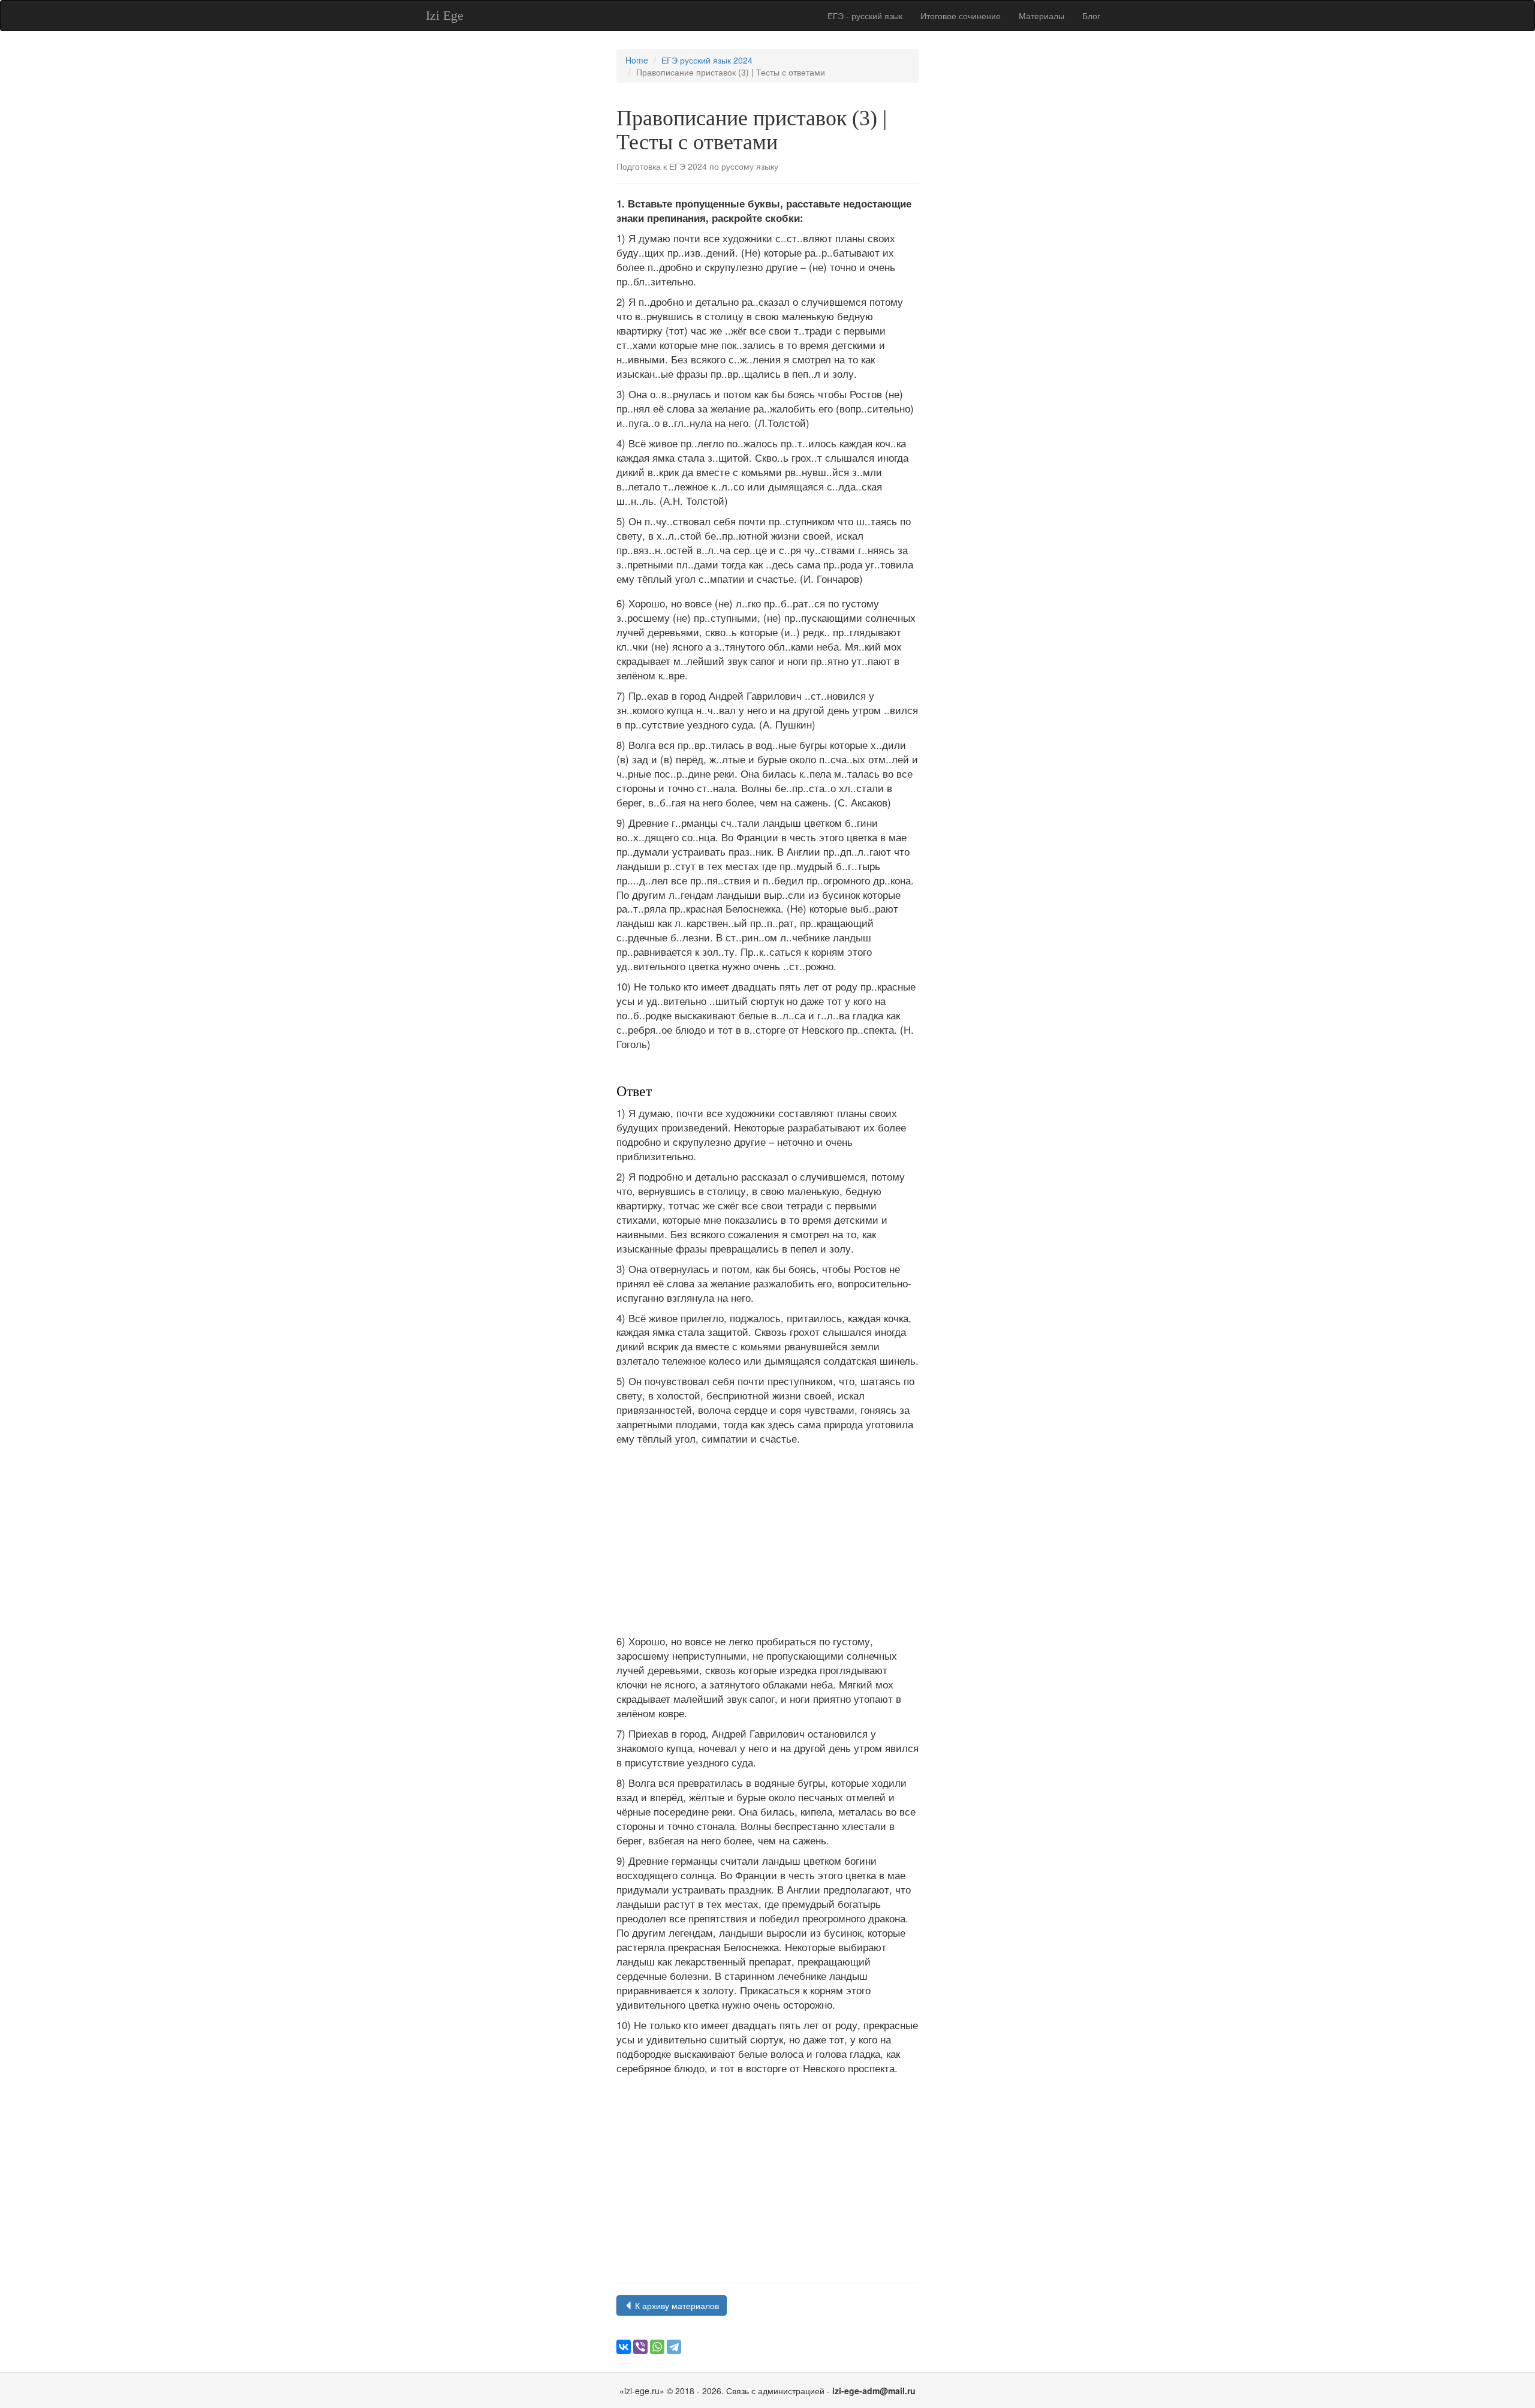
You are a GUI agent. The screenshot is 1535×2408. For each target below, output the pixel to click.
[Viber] (640, 2347)
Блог (1091, 16)
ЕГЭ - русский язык (865, 16)
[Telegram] (674, 2347)
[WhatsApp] (657, 2347)
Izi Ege (445, 15)
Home (637, 60)
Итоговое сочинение (961, 16)
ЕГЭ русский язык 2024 (707, 60)
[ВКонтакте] (624, 2347)
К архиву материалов (676, 2305)
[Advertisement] (767, 1540)
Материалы (1042, 16)
